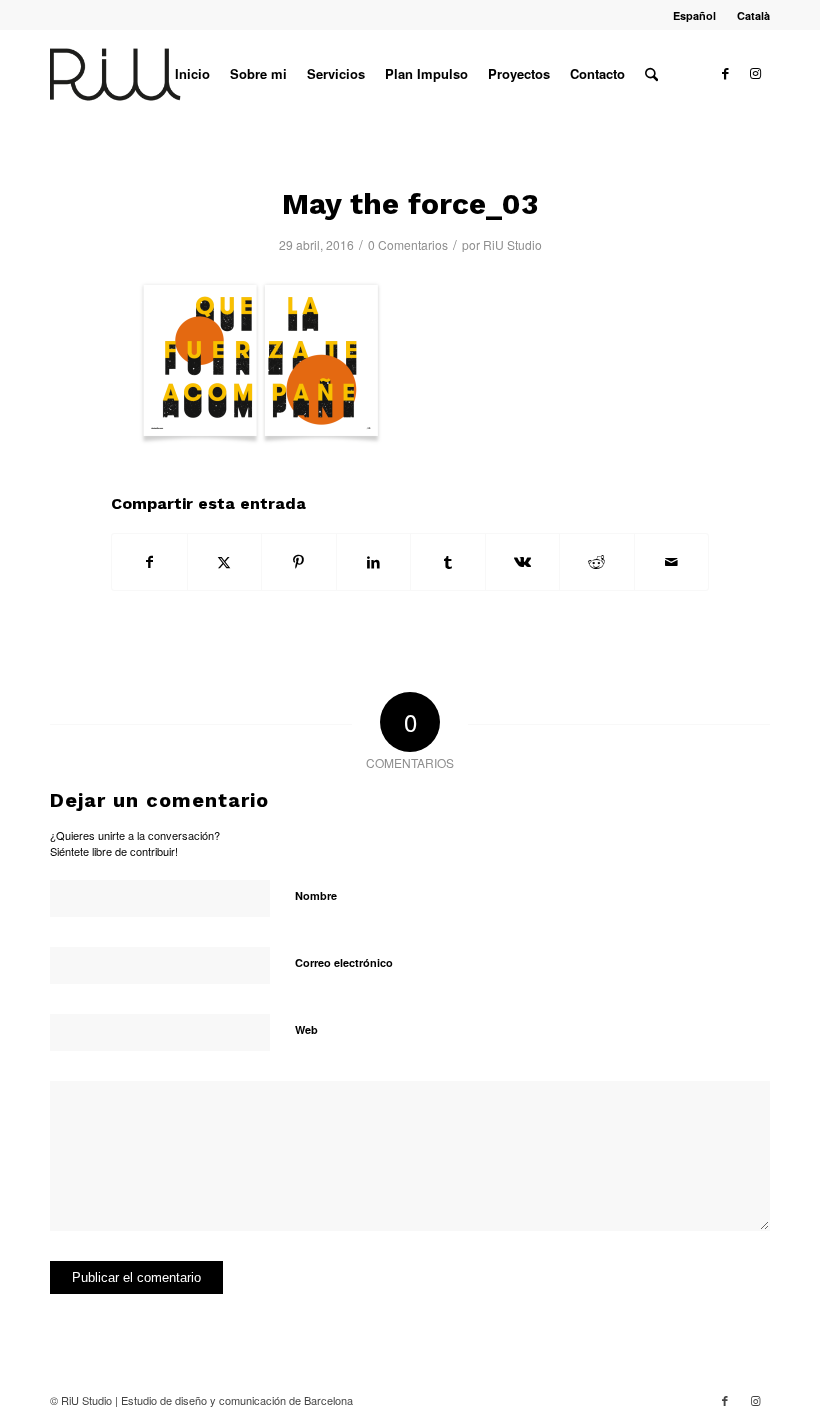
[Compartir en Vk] (523, 562)
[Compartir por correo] (672, 562)
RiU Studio (512, 244)
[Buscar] (651, 74)
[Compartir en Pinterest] (299, 562)
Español (694, 15)
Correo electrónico (344, 962)
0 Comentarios (408, 244)
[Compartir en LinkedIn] (374, 562)
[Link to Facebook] (725, 73)
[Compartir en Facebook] (149, 562)
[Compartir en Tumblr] (448, 562)
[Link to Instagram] (755, 73)
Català (753, 15)
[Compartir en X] (225, 562)
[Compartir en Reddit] (597, 562)
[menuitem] (695, 15)
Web (306, 1029)
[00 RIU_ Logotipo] (147, 74)
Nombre (316, 895)
